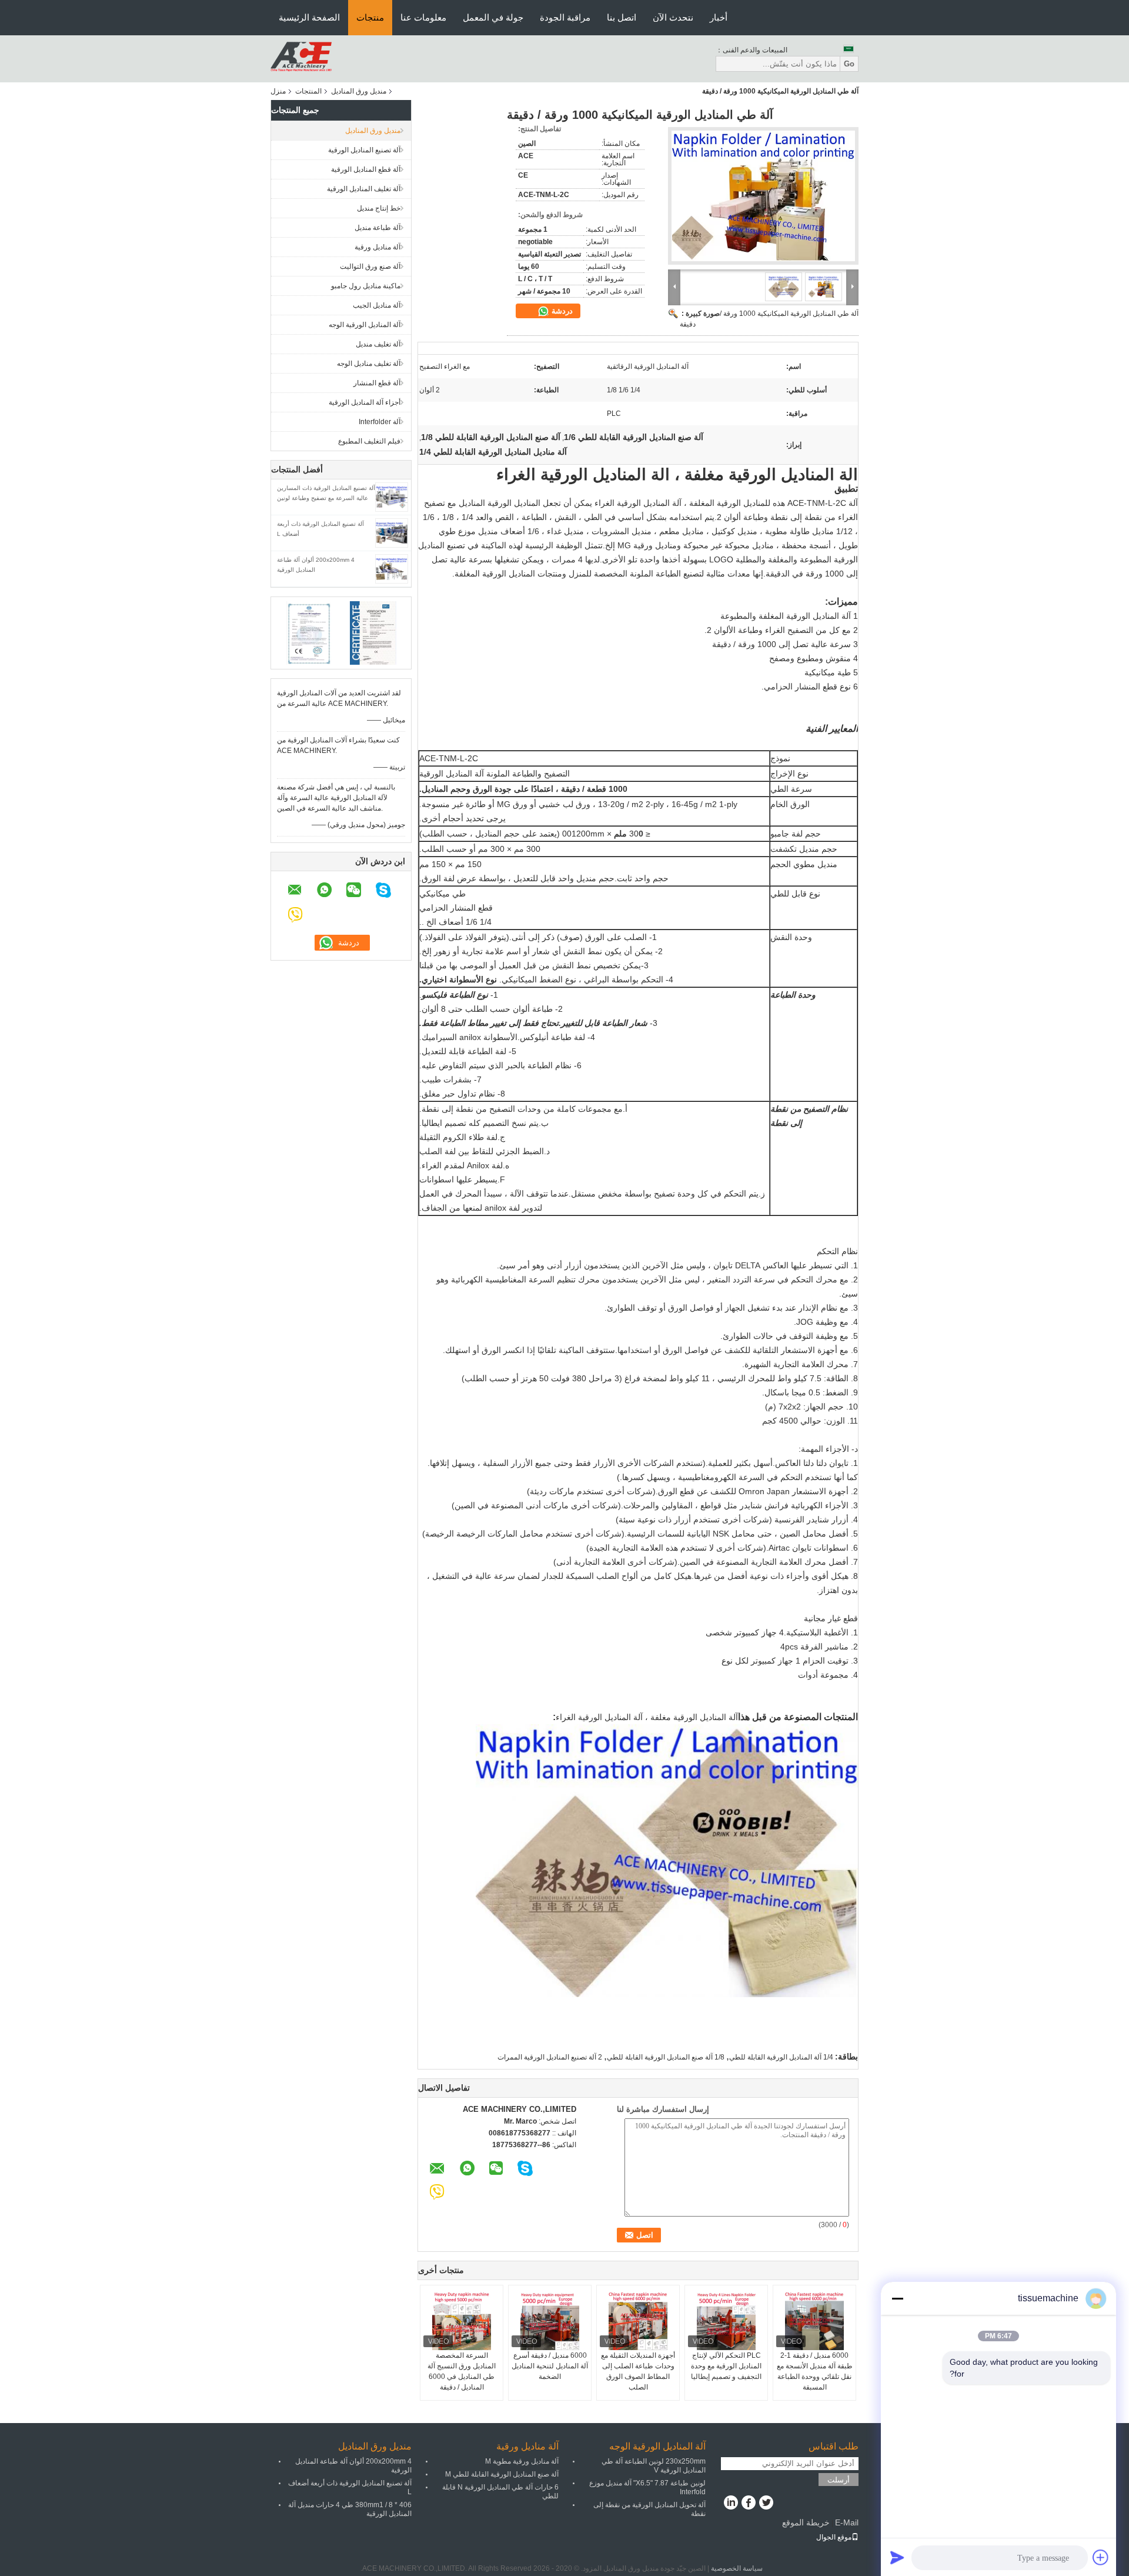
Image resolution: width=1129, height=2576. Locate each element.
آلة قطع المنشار (377, 383)
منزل (278, 91)
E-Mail (847, 2522)
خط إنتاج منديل (379, 208)
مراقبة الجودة (565, 17)
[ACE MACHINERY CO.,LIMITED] (301, 58)
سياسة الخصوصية (737, 2568)
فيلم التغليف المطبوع (369, 441)
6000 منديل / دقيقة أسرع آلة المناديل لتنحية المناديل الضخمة (550, 2366)
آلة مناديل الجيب (377, 305)
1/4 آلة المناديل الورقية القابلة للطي (781, 2057)
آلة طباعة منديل (378, 228)
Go (849, 64)
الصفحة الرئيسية (309, 17)
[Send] (897, 2557)
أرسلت (839, 2480)
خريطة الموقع (806, 2522)
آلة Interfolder (380, 422)
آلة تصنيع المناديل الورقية (364, 150)
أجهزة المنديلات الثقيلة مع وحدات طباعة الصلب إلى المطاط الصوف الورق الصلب (638, 2371)
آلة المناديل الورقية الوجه (365, 325)
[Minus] (897, 2298)
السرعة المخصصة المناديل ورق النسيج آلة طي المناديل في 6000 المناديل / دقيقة (462, 2371)
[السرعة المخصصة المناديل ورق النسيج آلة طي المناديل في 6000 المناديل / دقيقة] (462, 2321)
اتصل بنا (622, 17)
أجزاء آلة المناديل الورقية (365, 402)
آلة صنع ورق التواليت (370, 266)
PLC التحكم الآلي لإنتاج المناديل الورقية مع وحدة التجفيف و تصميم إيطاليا (726, 2366)
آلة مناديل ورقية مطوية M (522, 2461)
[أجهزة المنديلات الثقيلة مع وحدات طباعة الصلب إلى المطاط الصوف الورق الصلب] (638, 2321)
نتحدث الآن (673, 17)
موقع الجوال (834, 2537)
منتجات (370, 17)
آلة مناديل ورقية (378, 247)
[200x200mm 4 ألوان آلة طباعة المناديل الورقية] (392, 568)
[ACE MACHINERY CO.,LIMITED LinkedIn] (731, 2504)
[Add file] (1101, 2557)
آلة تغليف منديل (378, 344)
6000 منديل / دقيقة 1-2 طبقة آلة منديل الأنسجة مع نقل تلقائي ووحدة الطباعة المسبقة (815, 2371)
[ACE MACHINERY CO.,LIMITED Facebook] (748, 2504)
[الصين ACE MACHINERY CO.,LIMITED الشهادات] (309, 632)
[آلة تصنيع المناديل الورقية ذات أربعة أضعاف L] (392, 532)
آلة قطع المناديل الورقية (366, 169)
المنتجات (308, 91)
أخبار (719, 17)
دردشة (561, 311)
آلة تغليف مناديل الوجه (369, 364)
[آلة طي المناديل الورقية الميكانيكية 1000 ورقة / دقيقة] (763, 196)
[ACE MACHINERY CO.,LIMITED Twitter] (766, 2504)
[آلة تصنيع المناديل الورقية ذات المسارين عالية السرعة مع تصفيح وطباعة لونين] (392, 496)
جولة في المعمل (493, 17)
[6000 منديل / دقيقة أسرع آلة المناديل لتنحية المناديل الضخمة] (550, 2321)
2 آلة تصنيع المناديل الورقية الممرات (550, 2057)
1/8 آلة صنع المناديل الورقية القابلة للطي (666, 2057)
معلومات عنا (423, 17)
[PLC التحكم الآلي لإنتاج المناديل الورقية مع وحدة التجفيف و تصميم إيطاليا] (726, 2321)
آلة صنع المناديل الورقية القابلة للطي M (502, 2474)
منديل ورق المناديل (359, 91)
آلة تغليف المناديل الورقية (364, 189)
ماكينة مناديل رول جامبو (366, 286)
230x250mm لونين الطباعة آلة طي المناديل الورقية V (654, 2466)
